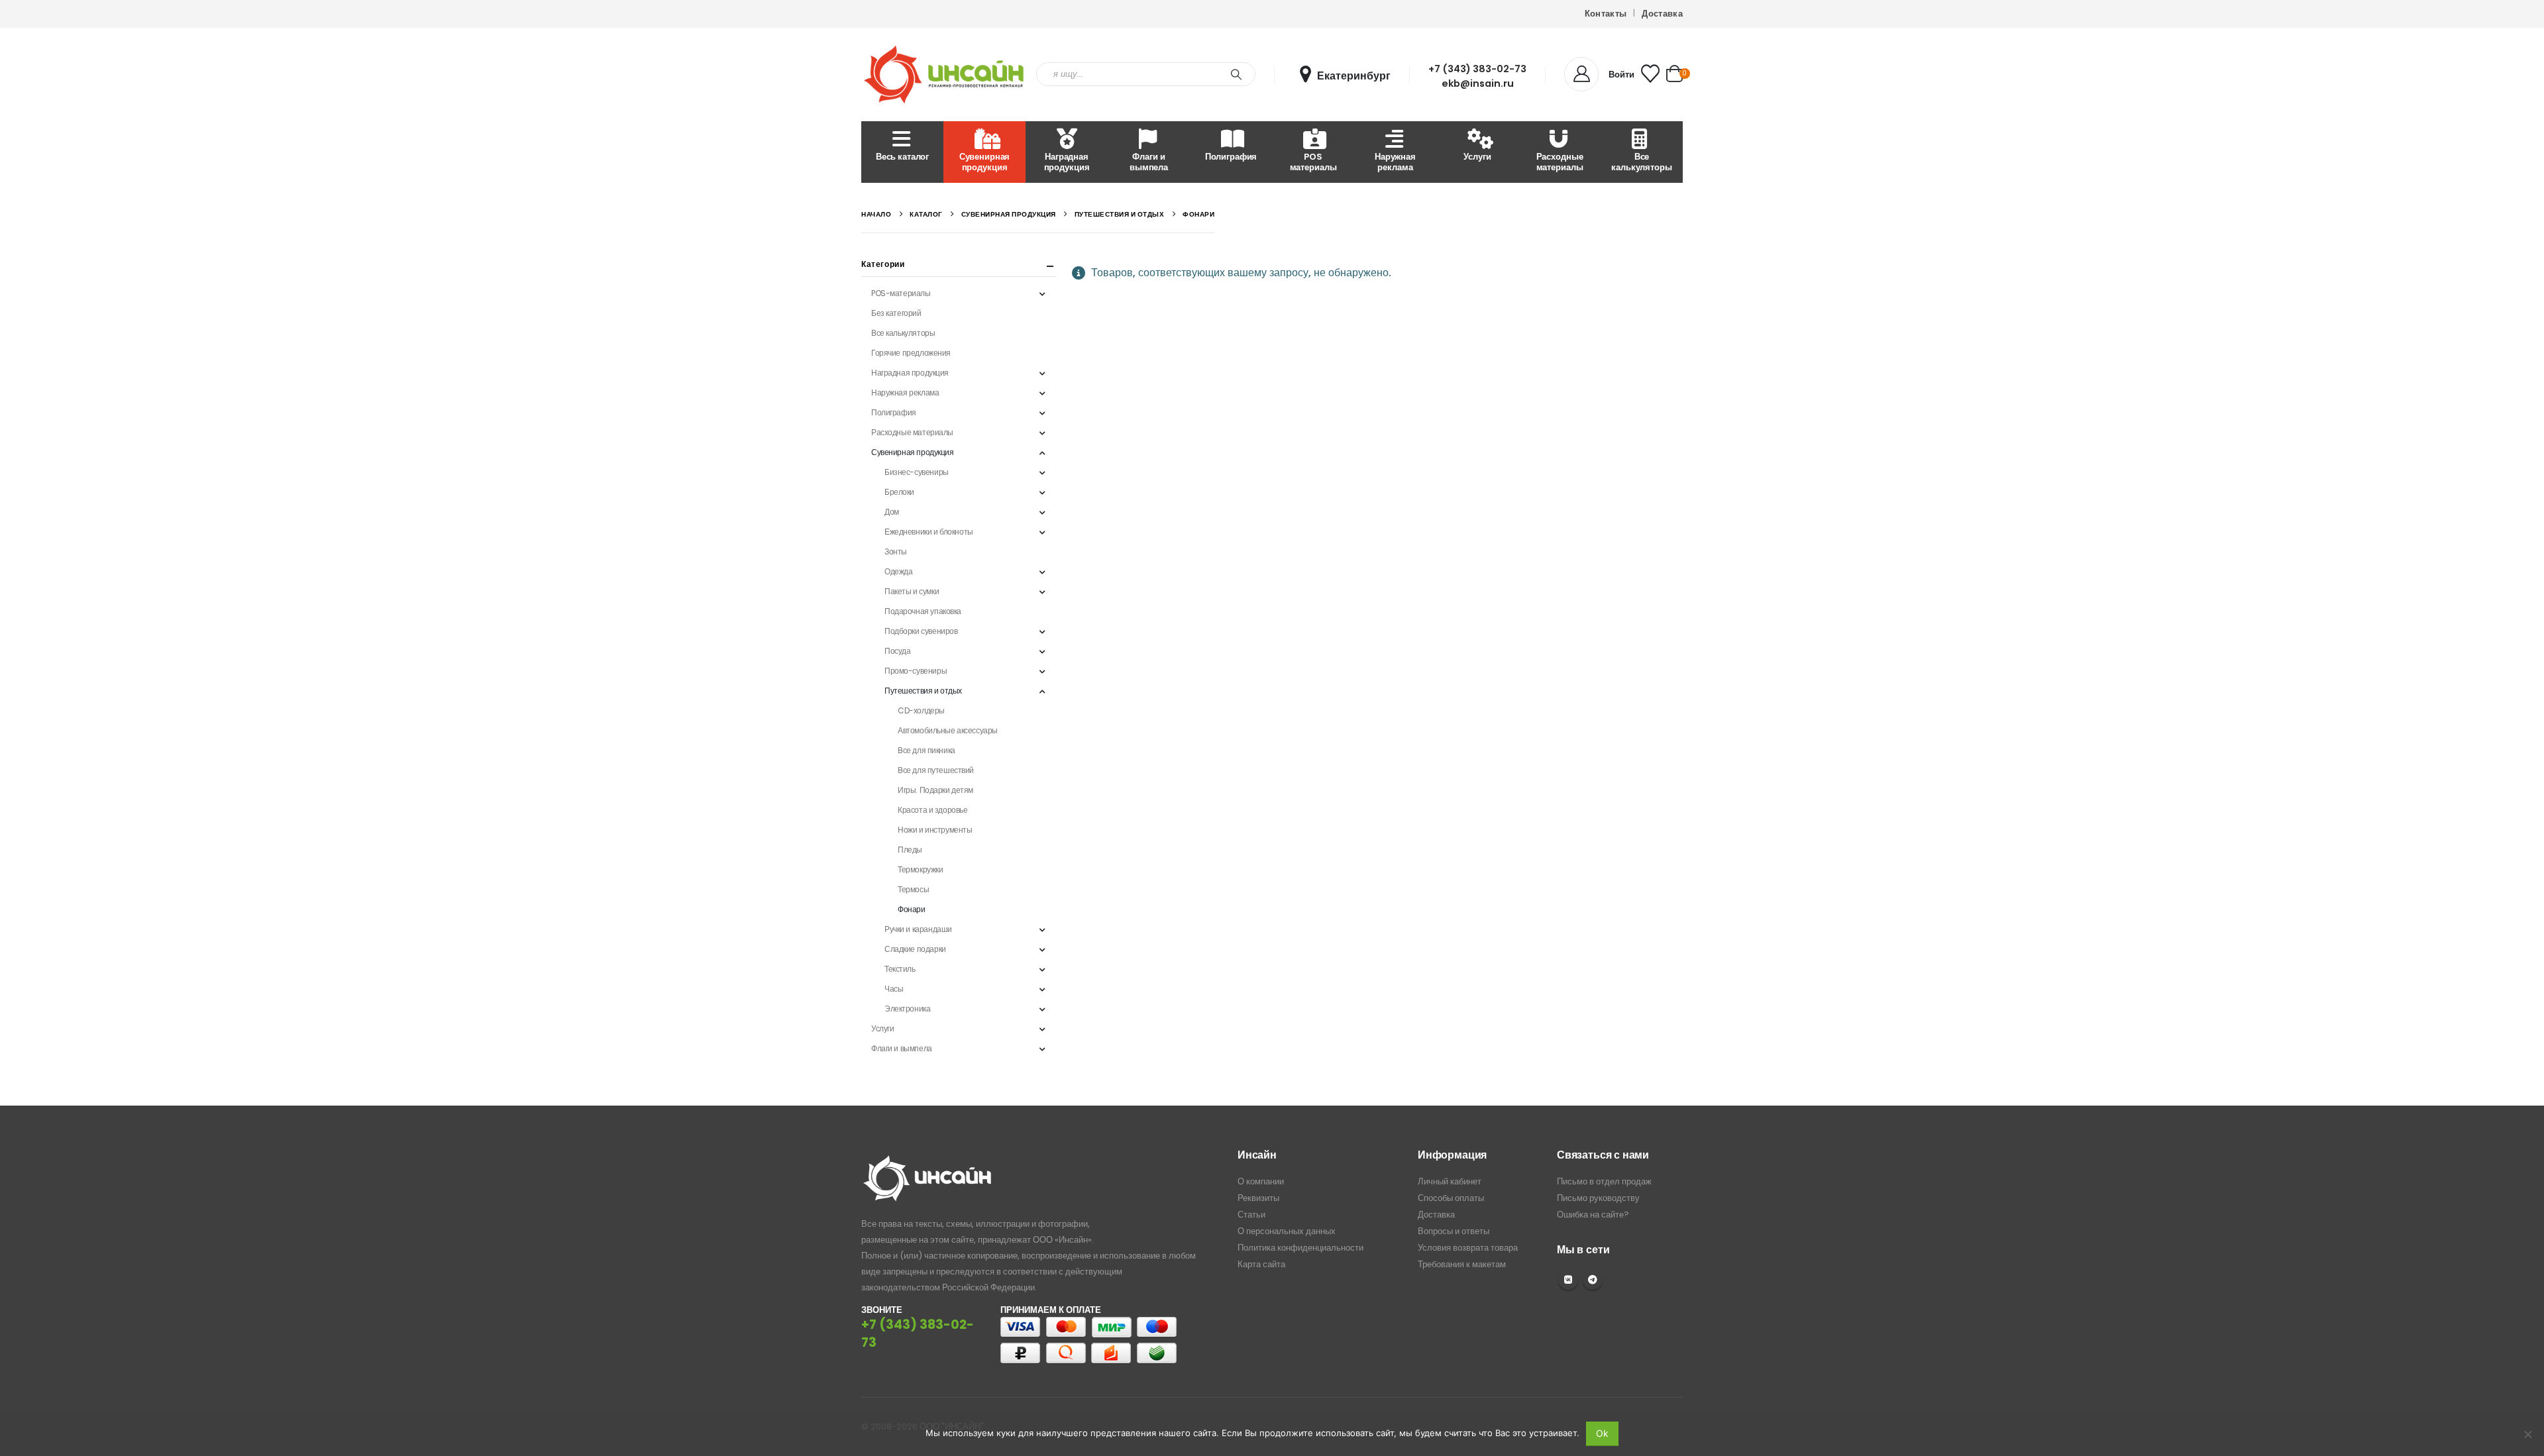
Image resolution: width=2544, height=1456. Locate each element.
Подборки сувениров (921, 631)
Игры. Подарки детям (935, 790)
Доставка (1662, 14)
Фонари (911, 909)
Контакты (1606, 14)
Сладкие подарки (915, 949)
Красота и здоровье (932, 810)
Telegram (1593, 1280)
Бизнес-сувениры (917, 472)
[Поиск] (1236, 74)
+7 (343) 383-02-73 (1477, 69)
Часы (894, 989)
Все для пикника (927, 750)
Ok (1602, 1433)
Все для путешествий (936, 770)
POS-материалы (901, 293)
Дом (892, 512)
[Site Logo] (944, 75)
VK (1568, 1280)
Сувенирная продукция (985, 162)
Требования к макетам (1462, 1264)
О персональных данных (1287, 1231)
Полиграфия (1231, 157)
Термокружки (920, 869)
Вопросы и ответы (1454, 1231)
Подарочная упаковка (923, 611)
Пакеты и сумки (912, 591)
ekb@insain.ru (1478, 83)
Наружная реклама (1395, 162)
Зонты (896, 551)
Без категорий (896, 313)
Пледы (910, 850)
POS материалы (1313, 162)
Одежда (898, 571)
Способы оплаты (1451, 1198)
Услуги (1477, 157)
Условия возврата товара (1468, 1248)
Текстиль (900, 969)
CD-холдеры (921, 710)
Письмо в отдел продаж (1604, 1181)
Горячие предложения (911, 353)
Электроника (907, 1009)
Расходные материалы (1560, 162)
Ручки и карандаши (918, 929)
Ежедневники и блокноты (929, 532)
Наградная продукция (1067, 162)
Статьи (1251, 1215)
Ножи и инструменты (935, 830)
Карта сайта (1261, 1264)
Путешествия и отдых (923, 691)
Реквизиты (1258, 1198)
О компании (1261, 1181)
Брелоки (899, 492)
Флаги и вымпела (1149, 162)
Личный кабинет (1450, 1181)
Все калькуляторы (1641, 162)
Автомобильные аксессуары (948, 730)
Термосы (913, 889)
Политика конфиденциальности (1300, 1248)
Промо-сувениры (916, 671)
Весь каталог (902, 157)
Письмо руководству (1598, 1198)
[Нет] (2527, 1434)
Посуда (897, 651)
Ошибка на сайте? (1593, 1215)
